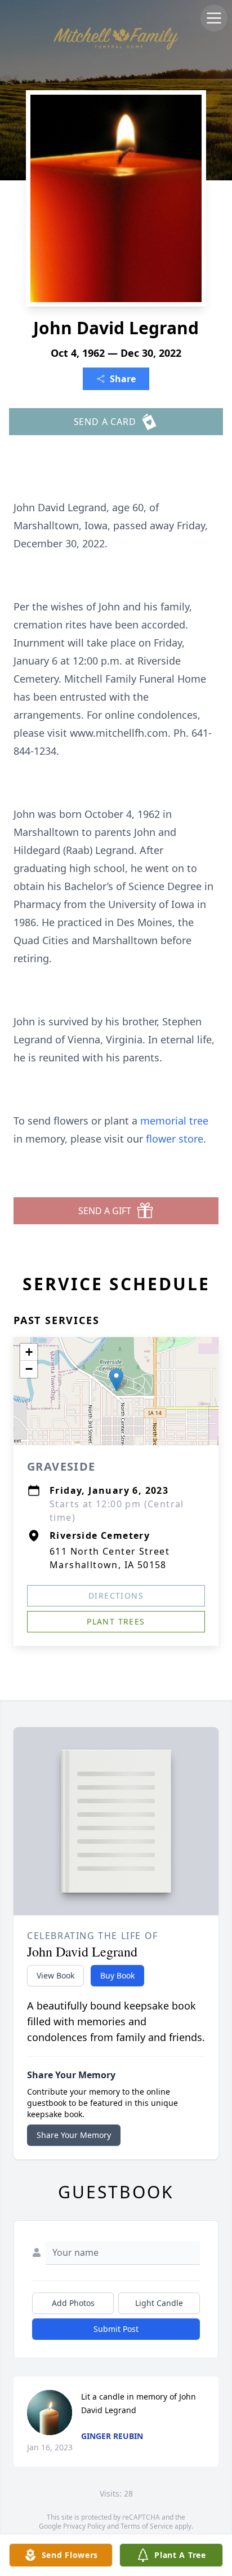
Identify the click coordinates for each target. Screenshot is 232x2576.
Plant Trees (116, 1621)
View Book (55, 1975)
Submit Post (116, 2329)
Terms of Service (147, 2526)
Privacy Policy (84, 2526)
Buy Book (117, 1975)
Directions (116, 1595)
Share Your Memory (74, 2135)
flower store (175, 1139)
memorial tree (174, 1121)
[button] (116, 1380)
